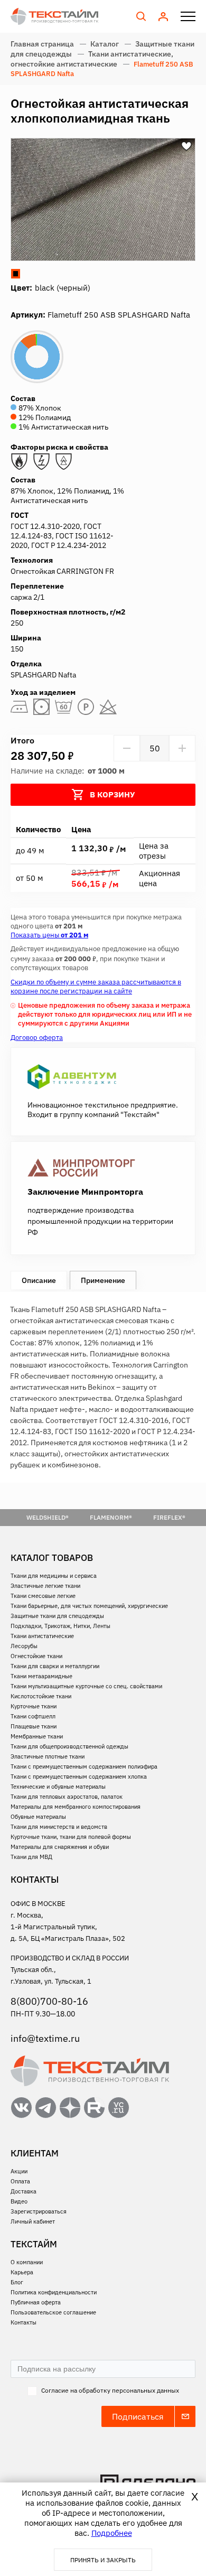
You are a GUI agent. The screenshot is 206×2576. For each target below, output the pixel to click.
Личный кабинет (33, 2221)
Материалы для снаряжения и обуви (60, 1847)
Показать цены (49, 935)
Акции (19, 2171)
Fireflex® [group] (169, 1517)
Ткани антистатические (42, 1636)
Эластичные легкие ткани (45, 1586)
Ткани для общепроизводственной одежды (69, 1746)
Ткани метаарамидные (41, 1676)
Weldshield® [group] (48, 1517)
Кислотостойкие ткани (41, 1696)
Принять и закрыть (103, 2560)
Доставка (24, 2191)
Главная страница (42, 44)
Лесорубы (24, 1646)
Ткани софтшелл (33, 1716)
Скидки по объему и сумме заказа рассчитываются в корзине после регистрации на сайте (96, 987)
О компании (27, 2262)
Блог (17, 2282)
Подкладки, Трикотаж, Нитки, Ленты (60, 1626)
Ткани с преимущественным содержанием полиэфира (84, 1766)
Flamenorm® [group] (111, 1517)
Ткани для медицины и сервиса (54, 1576)
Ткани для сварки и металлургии (55, 1666)
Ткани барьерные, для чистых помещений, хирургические (89, 1606)
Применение (103, 1280)
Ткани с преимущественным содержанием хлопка (79, 1777)
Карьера (22, 2272)
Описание (39, 1280)
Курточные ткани (34, 1706)
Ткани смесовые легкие (43, 1596)
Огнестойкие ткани (36, 1656)
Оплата (20, 2181)
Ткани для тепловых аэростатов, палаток (67, 1797)
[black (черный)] (16, 273)
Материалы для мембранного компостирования (76, 1807)
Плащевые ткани (34, 1726)
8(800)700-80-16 (49, 2001)
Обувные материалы (38, 1817)
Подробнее (112, 2533)
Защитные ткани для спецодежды (57, 1616)
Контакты (24, 2322)
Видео (19, 2201)
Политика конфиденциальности (54, 2292)
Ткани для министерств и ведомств (59, 1827)
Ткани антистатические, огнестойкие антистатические (92, 59)
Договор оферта (37, 1038)
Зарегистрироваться (39, 2211)
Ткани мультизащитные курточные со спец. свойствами (86, 1686)
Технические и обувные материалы (58, 1787)
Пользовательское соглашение (53, 2312)
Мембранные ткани (37, 1736)
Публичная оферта (36, 2302)
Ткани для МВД (31, 1857)
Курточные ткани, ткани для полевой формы (71, 1837)
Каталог (105, 44)
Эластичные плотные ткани (48, 1756)
